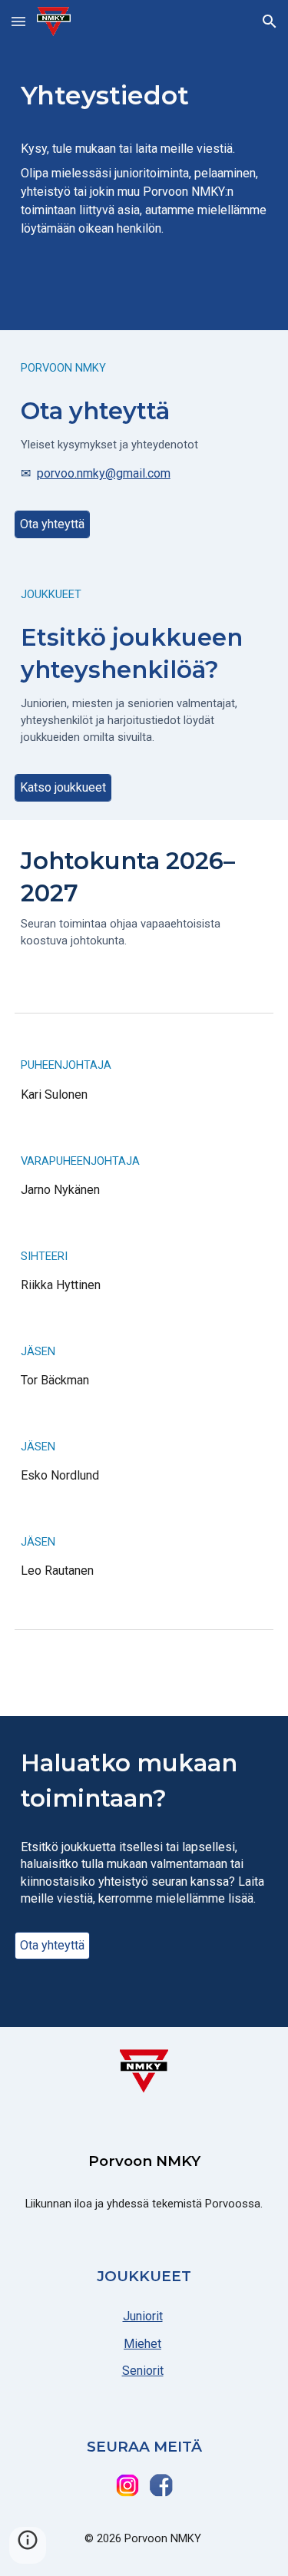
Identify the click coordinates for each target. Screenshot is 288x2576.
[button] (18, 21)
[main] (144, 165)
